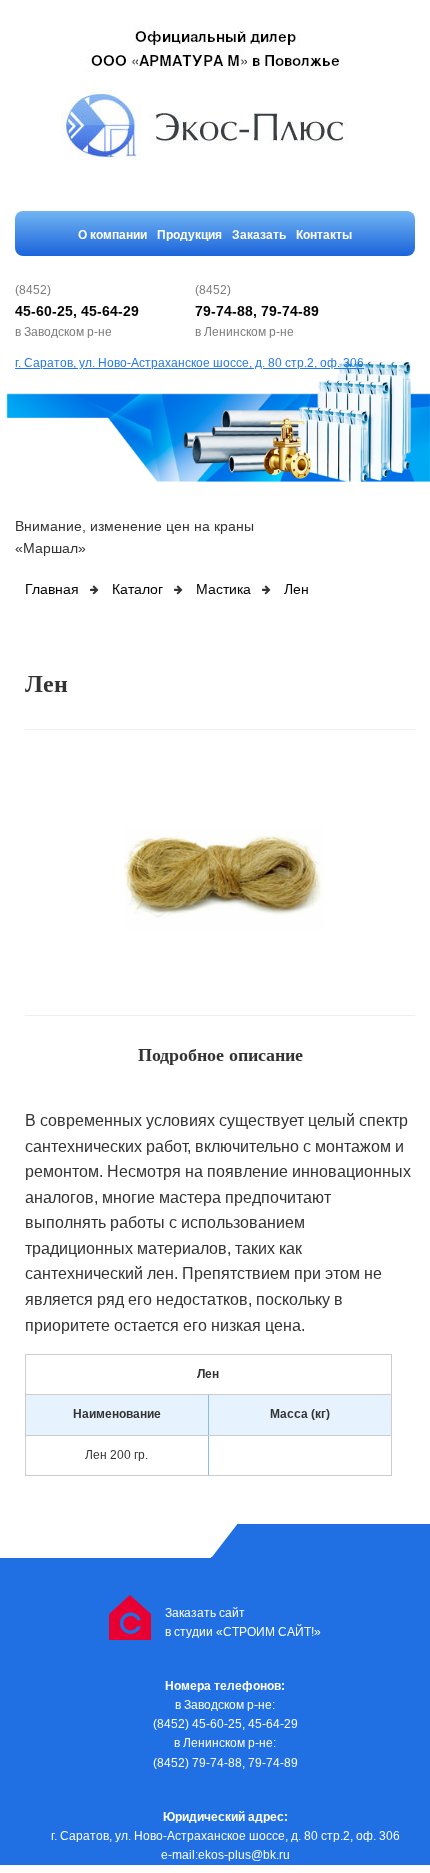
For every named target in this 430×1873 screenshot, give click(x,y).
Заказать (259, 235)
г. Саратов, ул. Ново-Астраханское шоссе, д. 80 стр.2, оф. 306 (189, 363)
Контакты (324, 235)
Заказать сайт (205, 1613)
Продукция (189, 235)
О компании (112, 235)
